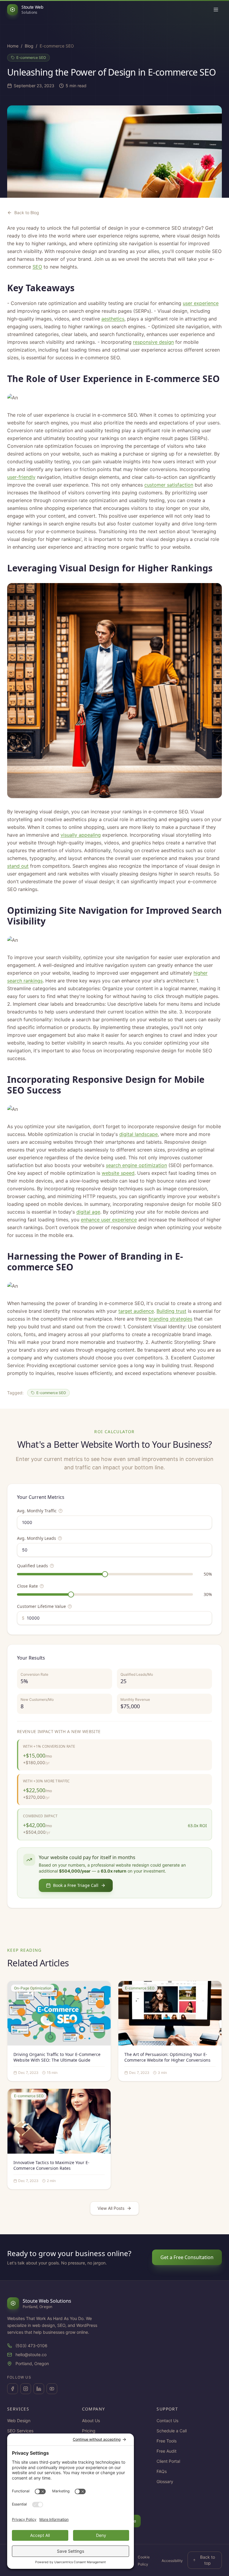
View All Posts (111, 2208)
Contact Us (167, 2421)
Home (13, 46)
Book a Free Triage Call (76, 1885)
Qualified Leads (33, 1566)
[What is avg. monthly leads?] (60, 1538)
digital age (88, 1212)
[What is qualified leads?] (52, 1566)
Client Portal (168, 2461)
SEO (37, 267)
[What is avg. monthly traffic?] (61, 1511)
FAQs (162, 2471)
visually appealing (81, 835)
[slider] (105, 1574)
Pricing (89, 2431)
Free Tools (167, 2441)
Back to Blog (27, 213)
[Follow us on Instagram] (26, 2389)
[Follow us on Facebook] (13, 2389)
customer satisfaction (169, 485)
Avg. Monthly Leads (37, 1538)
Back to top (208, 2560)
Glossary (165, 2481)
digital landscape (139, 1134)
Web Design (19, 2421)
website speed (118, 1173)
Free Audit (167, 2451)
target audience (136, 1311)
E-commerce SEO (31, 57)
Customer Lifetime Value (41, 1606)
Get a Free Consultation (187, 2257)
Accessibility (172, 2561)
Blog (29, 46)
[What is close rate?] (42, 1586)
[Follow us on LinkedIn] (39, 2389)
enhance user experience (109, 1220)
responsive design (153, 342)
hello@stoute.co (31, 2355)
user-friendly (21, 477)
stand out (18, 866)
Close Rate (27, 1586)
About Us (91, 2421)
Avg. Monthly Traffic (37, 1511)
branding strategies (170, 1319)
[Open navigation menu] (216, 10)
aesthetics (113, 319)
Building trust (171, 1311)
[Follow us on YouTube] (52, 2389)
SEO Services (20, 2431)
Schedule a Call (172, 2431)
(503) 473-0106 (31, 2346)
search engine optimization (136, 1165)
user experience (201, 303)
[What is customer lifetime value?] (70, 1606)
